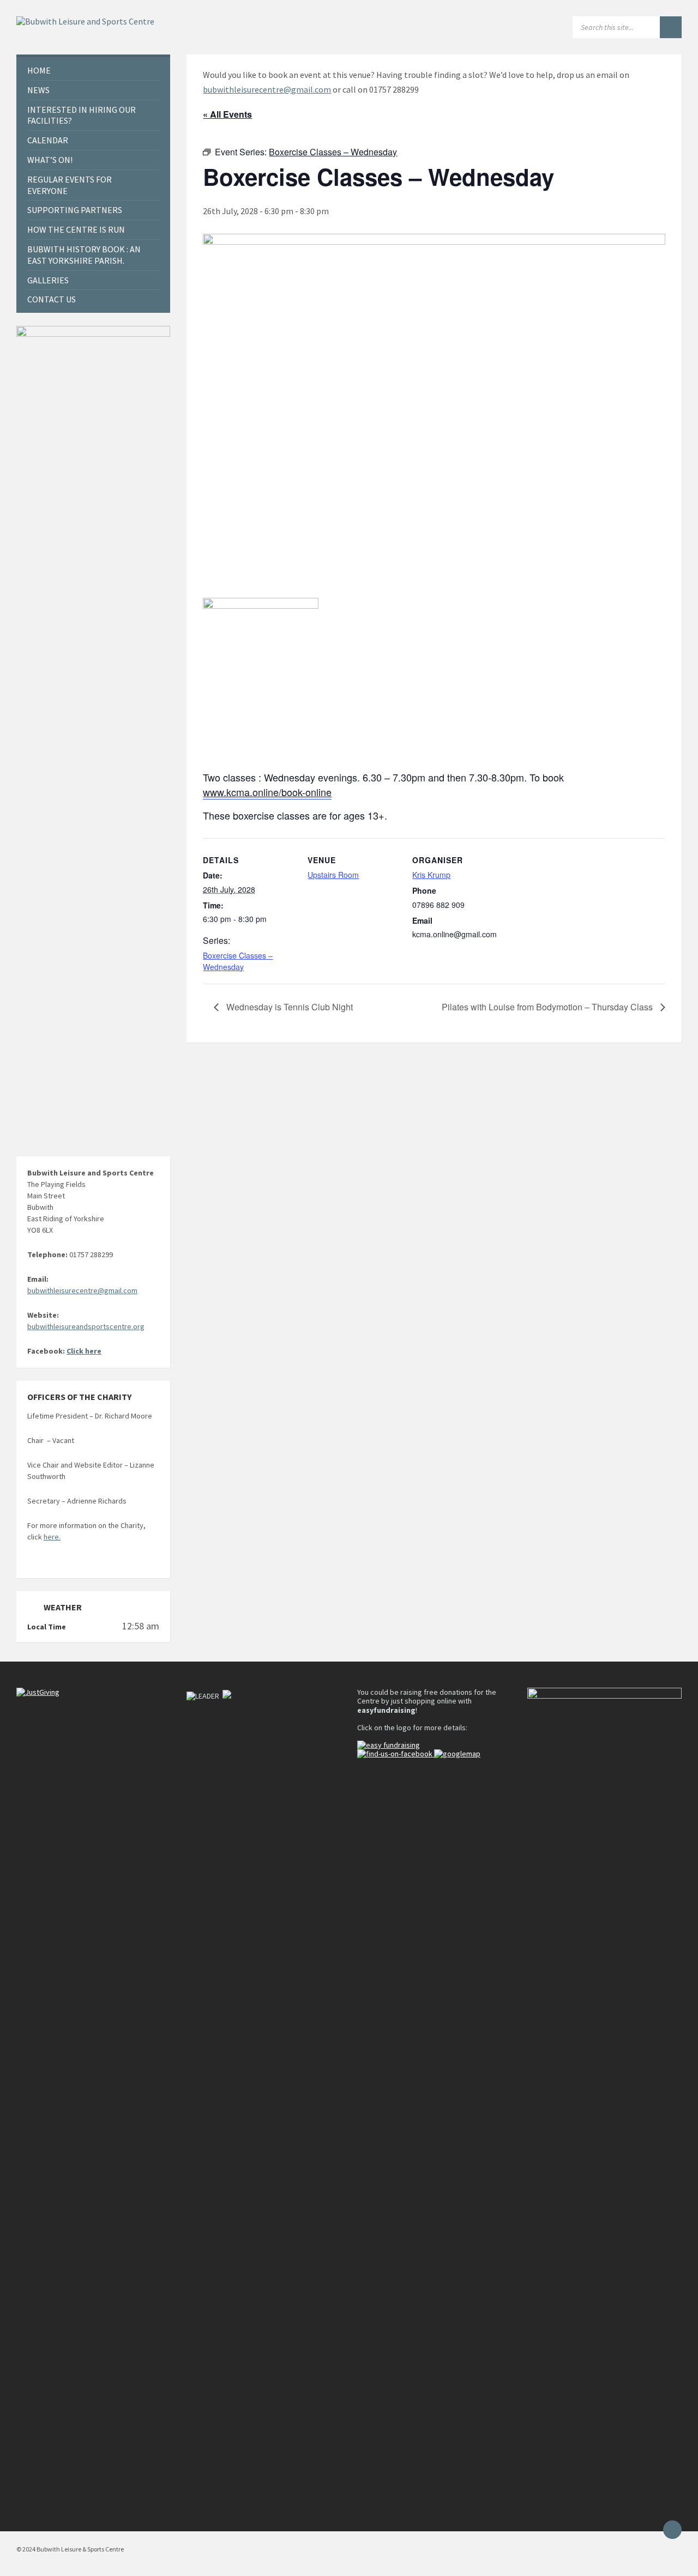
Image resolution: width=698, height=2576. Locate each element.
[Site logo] (85, 21)
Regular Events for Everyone (70, 185)
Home (39, 70)
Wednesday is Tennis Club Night (288, 1007)
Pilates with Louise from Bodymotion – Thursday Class (548, 1007)
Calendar (48, 140)
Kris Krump (431, 875)
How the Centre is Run (76, 229)
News (38, 90)
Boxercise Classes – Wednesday (238, 961)
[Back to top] (672, 2530)
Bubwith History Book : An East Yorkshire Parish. (84, 255)
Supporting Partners (75, 210)
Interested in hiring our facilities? (82, 115)
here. (52, 1537)
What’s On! (50, 160)
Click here (84, 1351)
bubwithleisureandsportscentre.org (86, 1326)
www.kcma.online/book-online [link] (267, 792)
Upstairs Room (333, 875)
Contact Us (52, 299)
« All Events (227, 114)
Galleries (48, 280)
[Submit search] (671, 27)
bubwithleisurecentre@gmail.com (267, 89)
